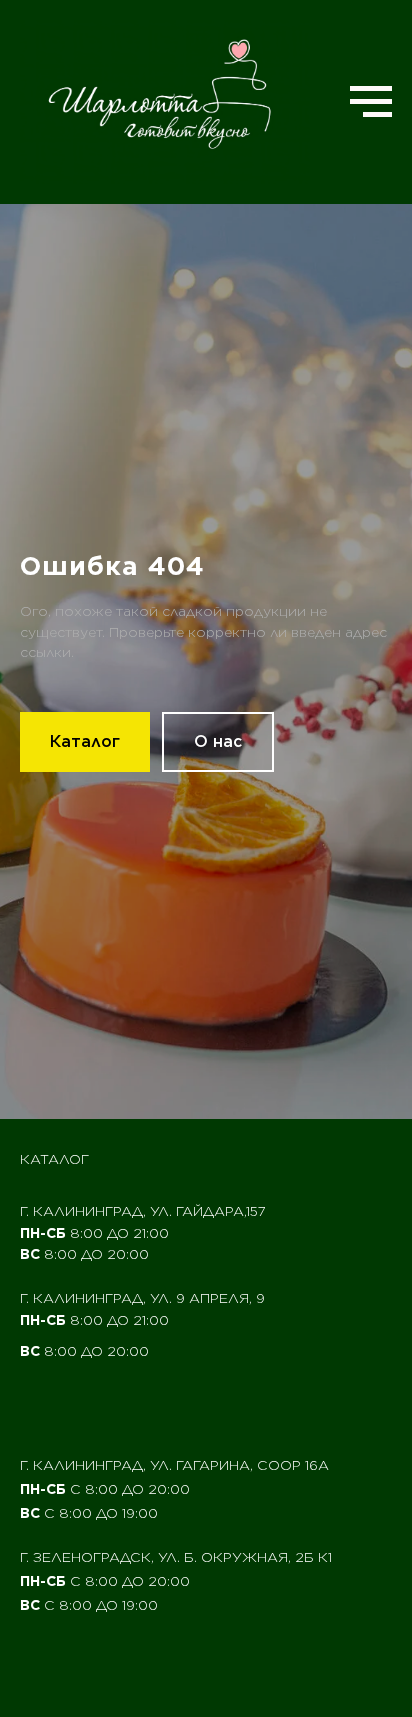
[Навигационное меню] (371, 102)
